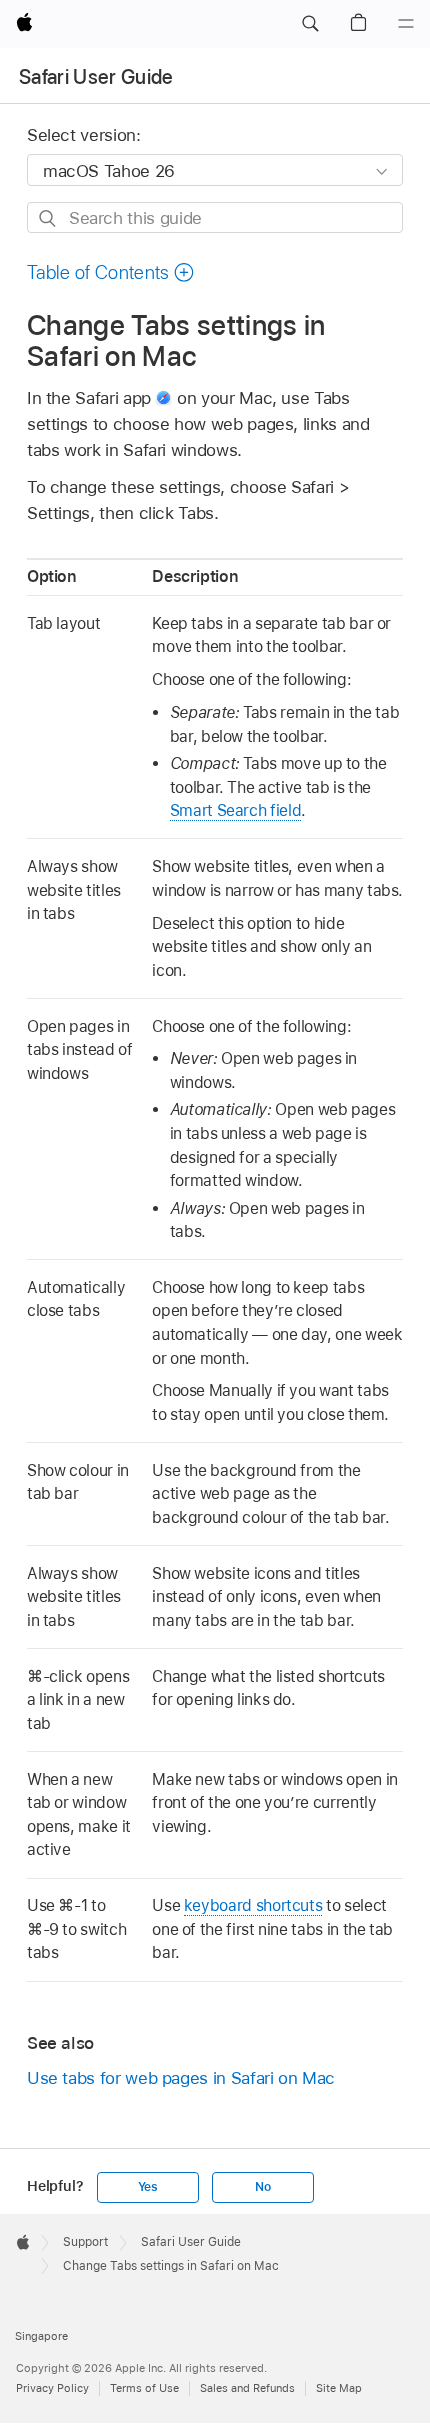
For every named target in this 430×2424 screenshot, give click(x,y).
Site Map (339, 2388)
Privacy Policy (52, 2388)
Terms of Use (144, 2388)
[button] (310, 24)
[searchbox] (215, 217)
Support (85, 2242)
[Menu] (406, 24)
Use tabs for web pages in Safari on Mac (181, 2078)
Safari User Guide (96, 77)
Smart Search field (236, 810)
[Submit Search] (48, 218)
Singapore (41, 2336)
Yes (148, 2187)
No (263, 2187)
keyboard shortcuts (253, 1905)
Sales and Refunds (247, 2388)
